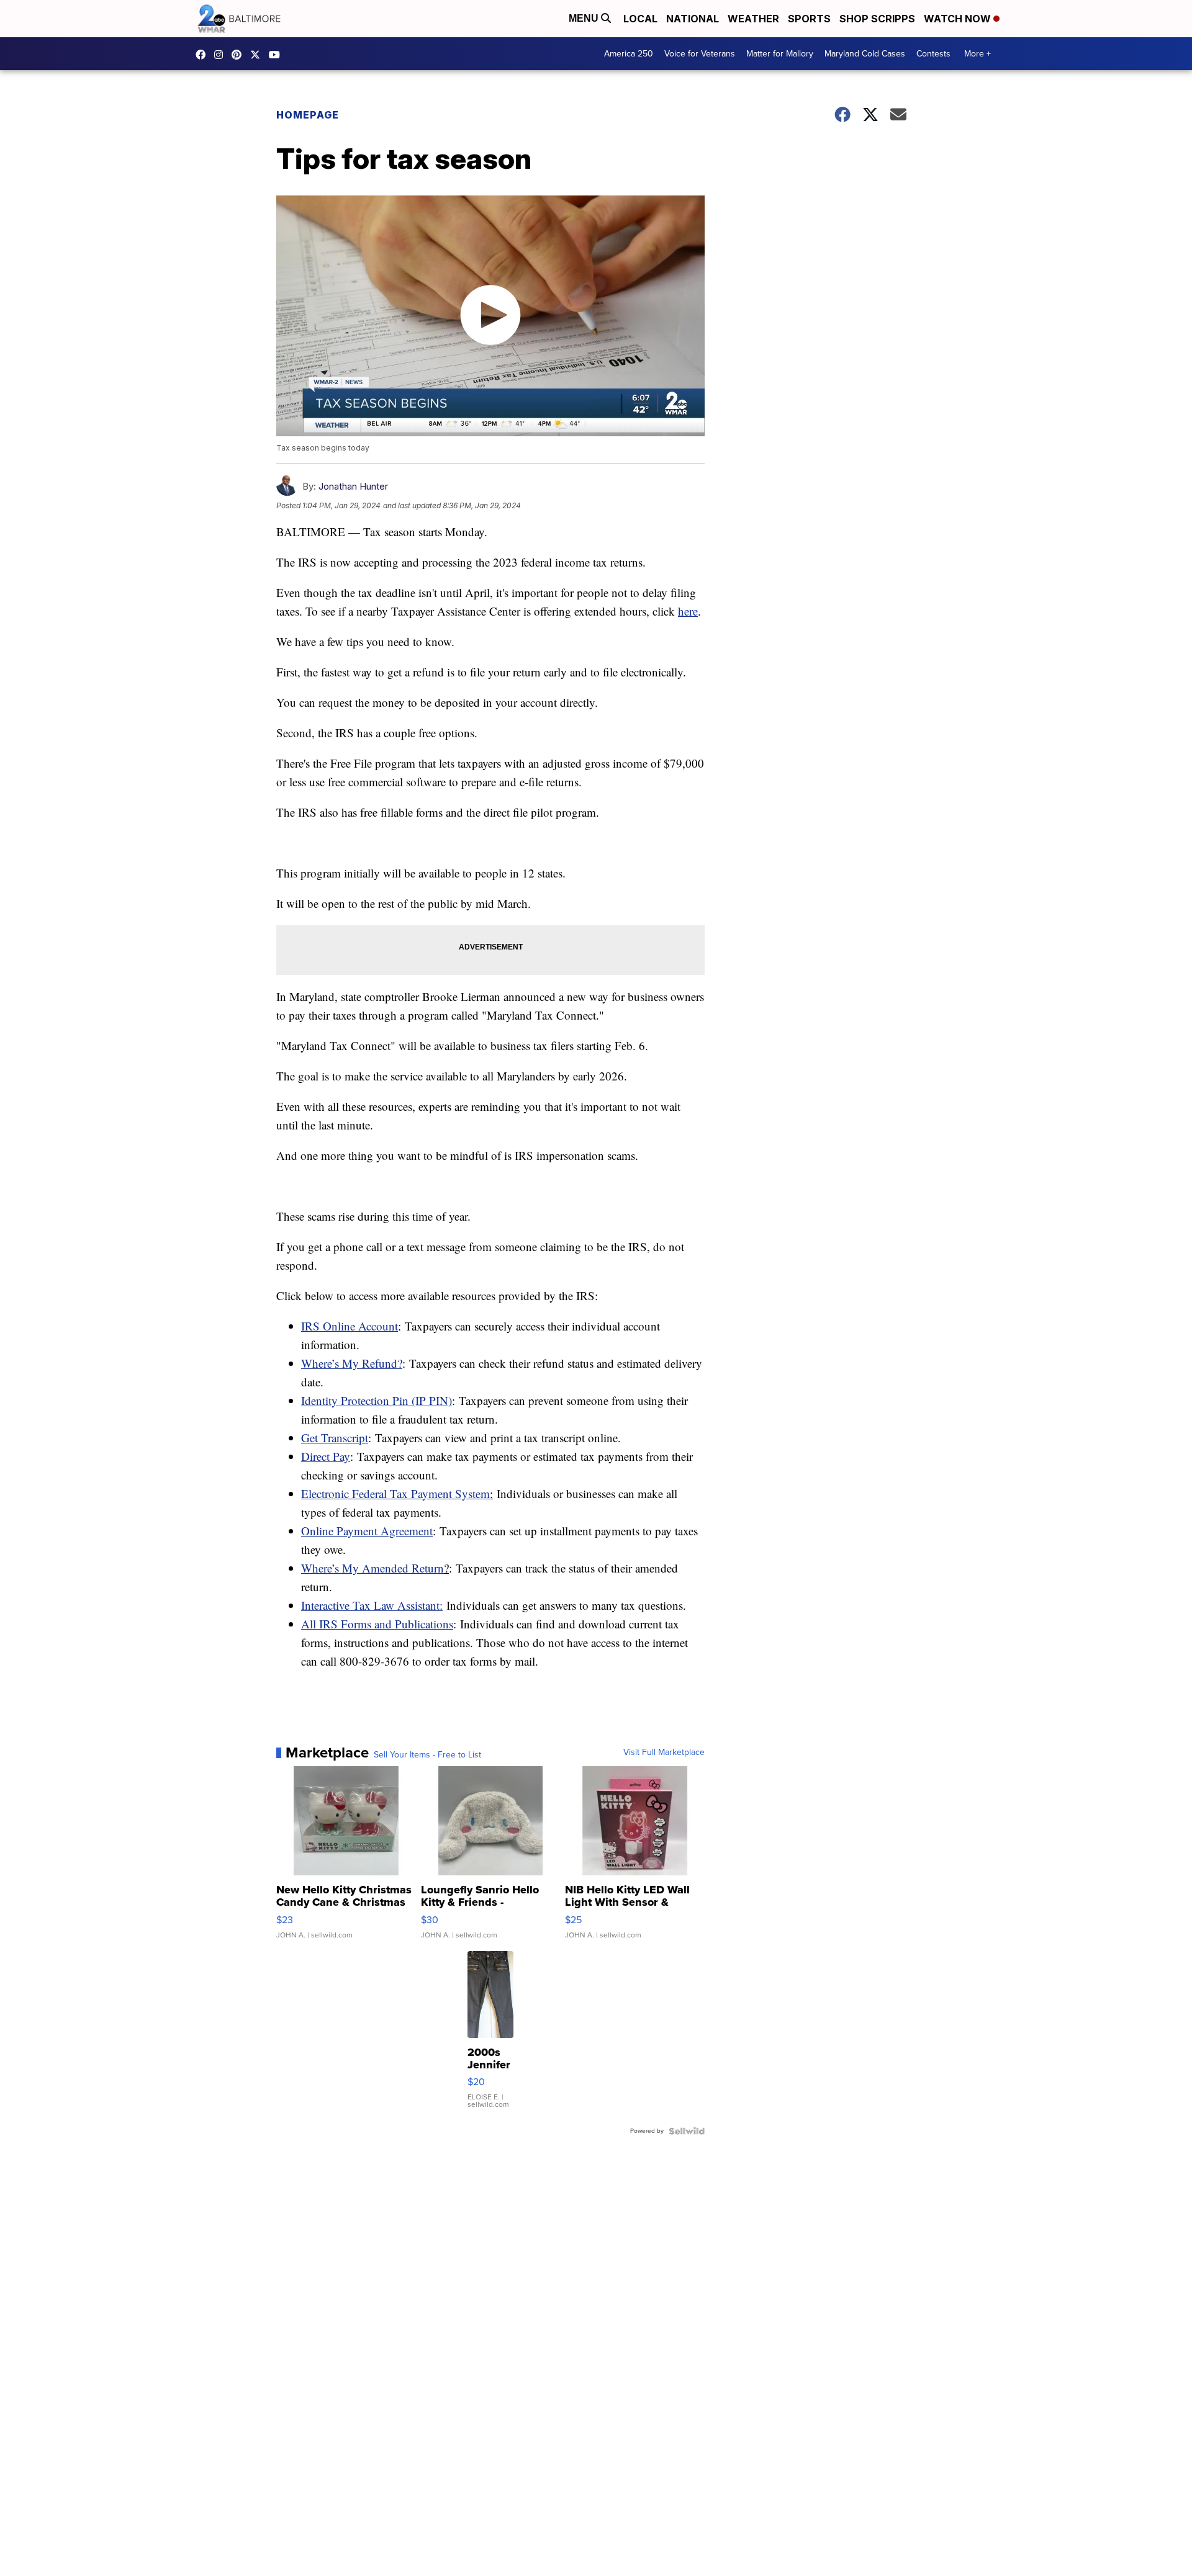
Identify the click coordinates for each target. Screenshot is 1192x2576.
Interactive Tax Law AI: (372, 1605)
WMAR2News (240, 55)
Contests (933, 54)
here (688, 611)
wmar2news (222, 55)
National (693, 19)
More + (978, 54)
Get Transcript (335, 1438)
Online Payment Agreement (367, 1531)
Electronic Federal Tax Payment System (395, 1493)
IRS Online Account (350, 1326)
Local (640, 19)
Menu (585, 18)
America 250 (629, 54)
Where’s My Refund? (352, 1363)
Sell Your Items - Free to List (427, 1755)
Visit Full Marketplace (664, 1752)
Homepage (308, 115)
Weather (753, 19)
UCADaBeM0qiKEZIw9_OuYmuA (278, 55)
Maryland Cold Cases (865, 54)
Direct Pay (326, 1456)
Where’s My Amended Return (372, 1568)
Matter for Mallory (780, 54)
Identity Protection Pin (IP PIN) (377, 1400)
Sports (809, 19)
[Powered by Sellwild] (687, 2131)
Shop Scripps (877, 19)
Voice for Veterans (700, 54)
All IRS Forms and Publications (377, 1624)
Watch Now (959, 19)
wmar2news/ (204, 55)
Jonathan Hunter (353, 486)
